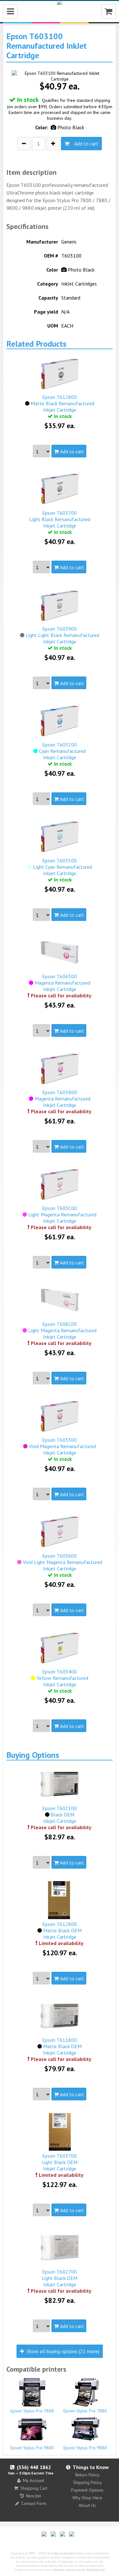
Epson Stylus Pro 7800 (32, 2411)
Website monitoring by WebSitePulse (79, 2570)
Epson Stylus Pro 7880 (85, 2411)
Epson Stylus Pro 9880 (85, 2448)
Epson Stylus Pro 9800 (32, 2448)
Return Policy (87, 2475)
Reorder (34, 2496)
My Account (33, 2480)
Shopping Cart (34, 2488)
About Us (87, 2505)
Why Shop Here (87, 2498)
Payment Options (87, 2490)
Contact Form (34, 2503)
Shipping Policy (87, 2482)
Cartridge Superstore (60, 2553)
